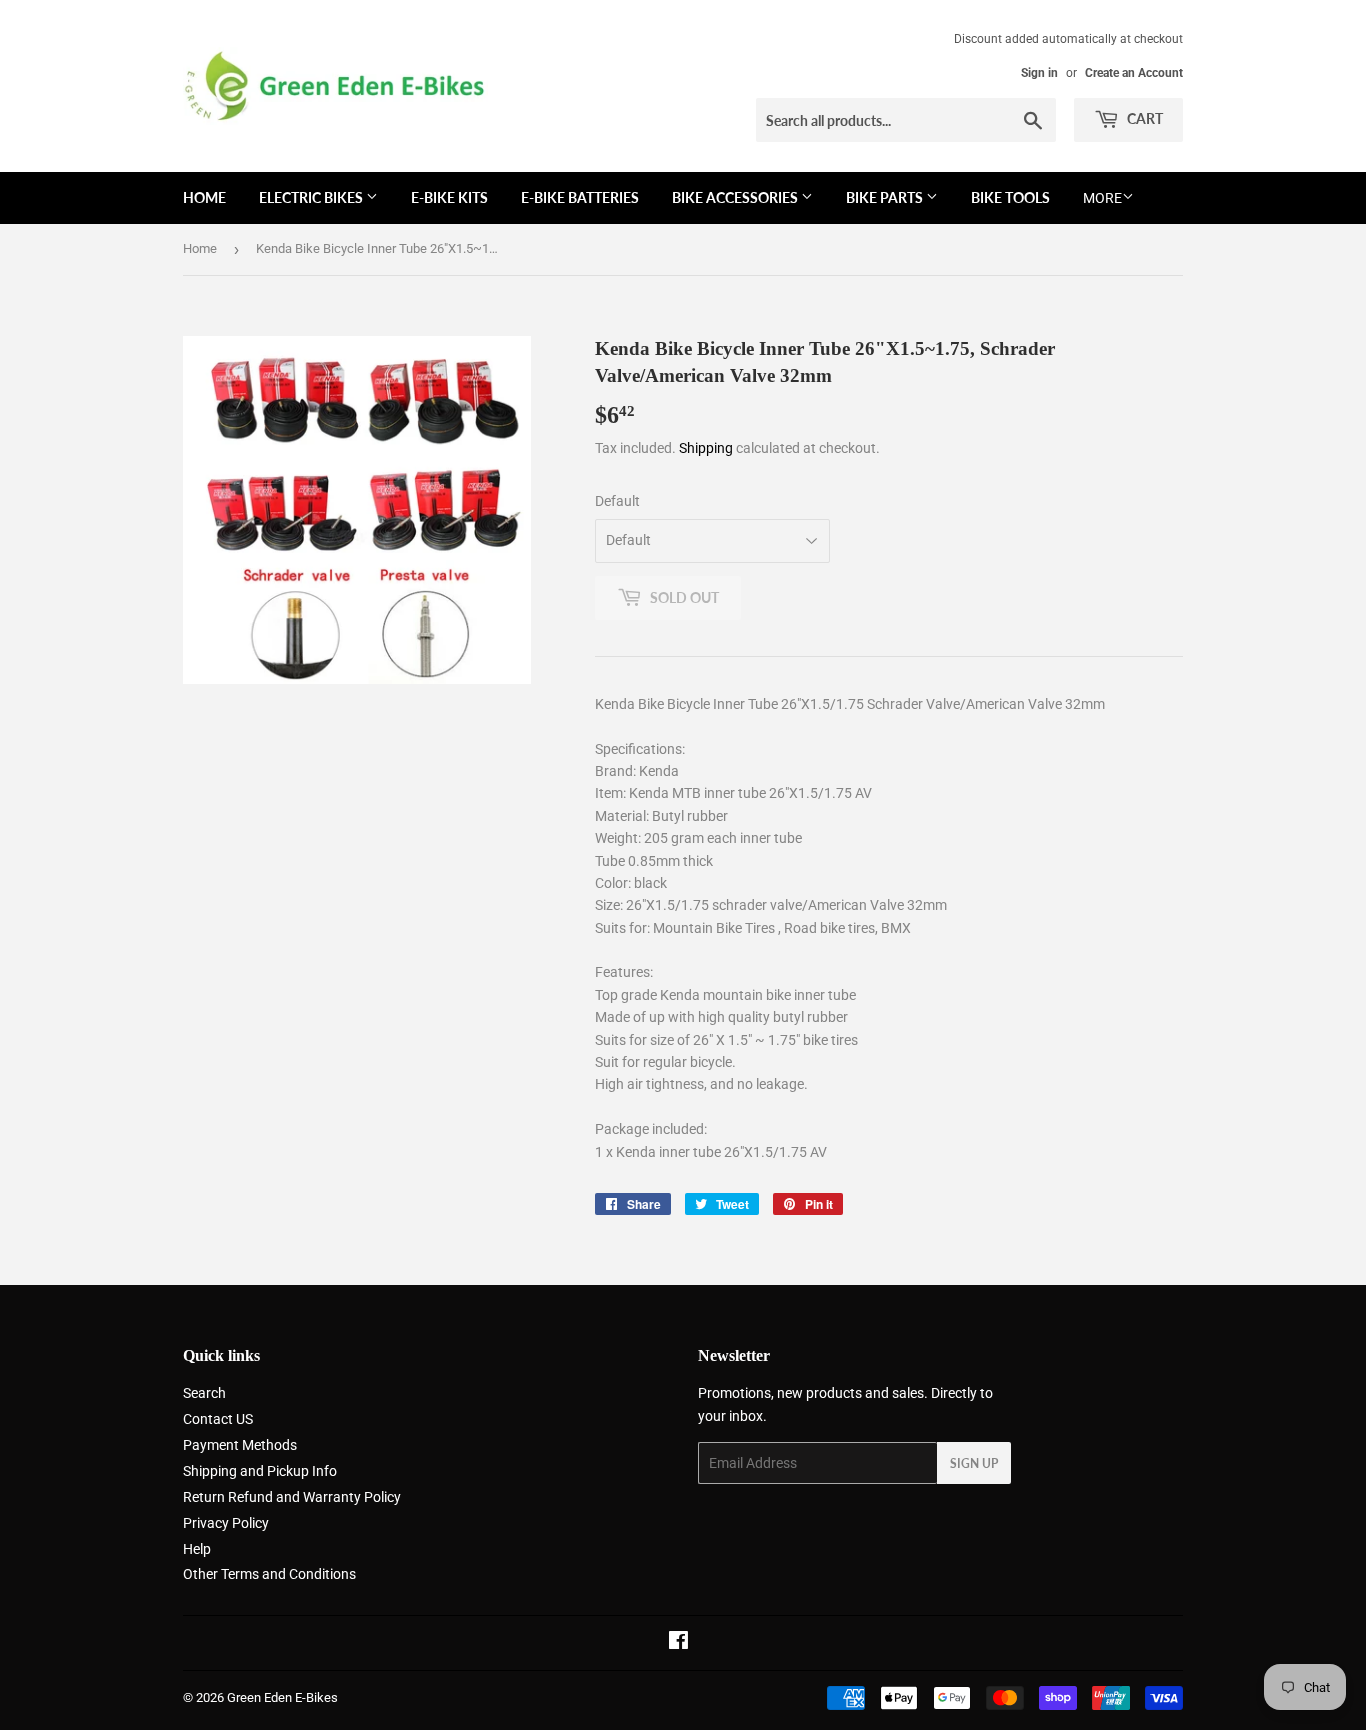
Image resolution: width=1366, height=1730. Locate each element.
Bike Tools (1010, 197)
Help (197, 1549)
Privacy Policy (226, 1523)
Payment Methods (240, 1445)
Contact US (218, 1419)
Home (204, 197)
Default (617, 501)
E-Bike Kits (449, 197)
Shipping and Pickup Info (260, 1471)
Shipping (706, 448)
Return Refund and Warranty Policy (292, 1497)
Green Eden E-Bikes (282, 1697)
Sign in (1039, 73)
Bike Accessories (736, 197)
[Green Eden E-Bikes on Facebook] (678, 1643)
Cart (1143, 118)
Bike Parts (886, 197)
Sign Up (974, 1463)
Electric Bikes (312, 197)
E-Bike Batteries (580, 197)
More (1102, 198)
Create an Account (1134, 73)
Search (204, 1393)
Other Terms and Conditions (269, 1574)
